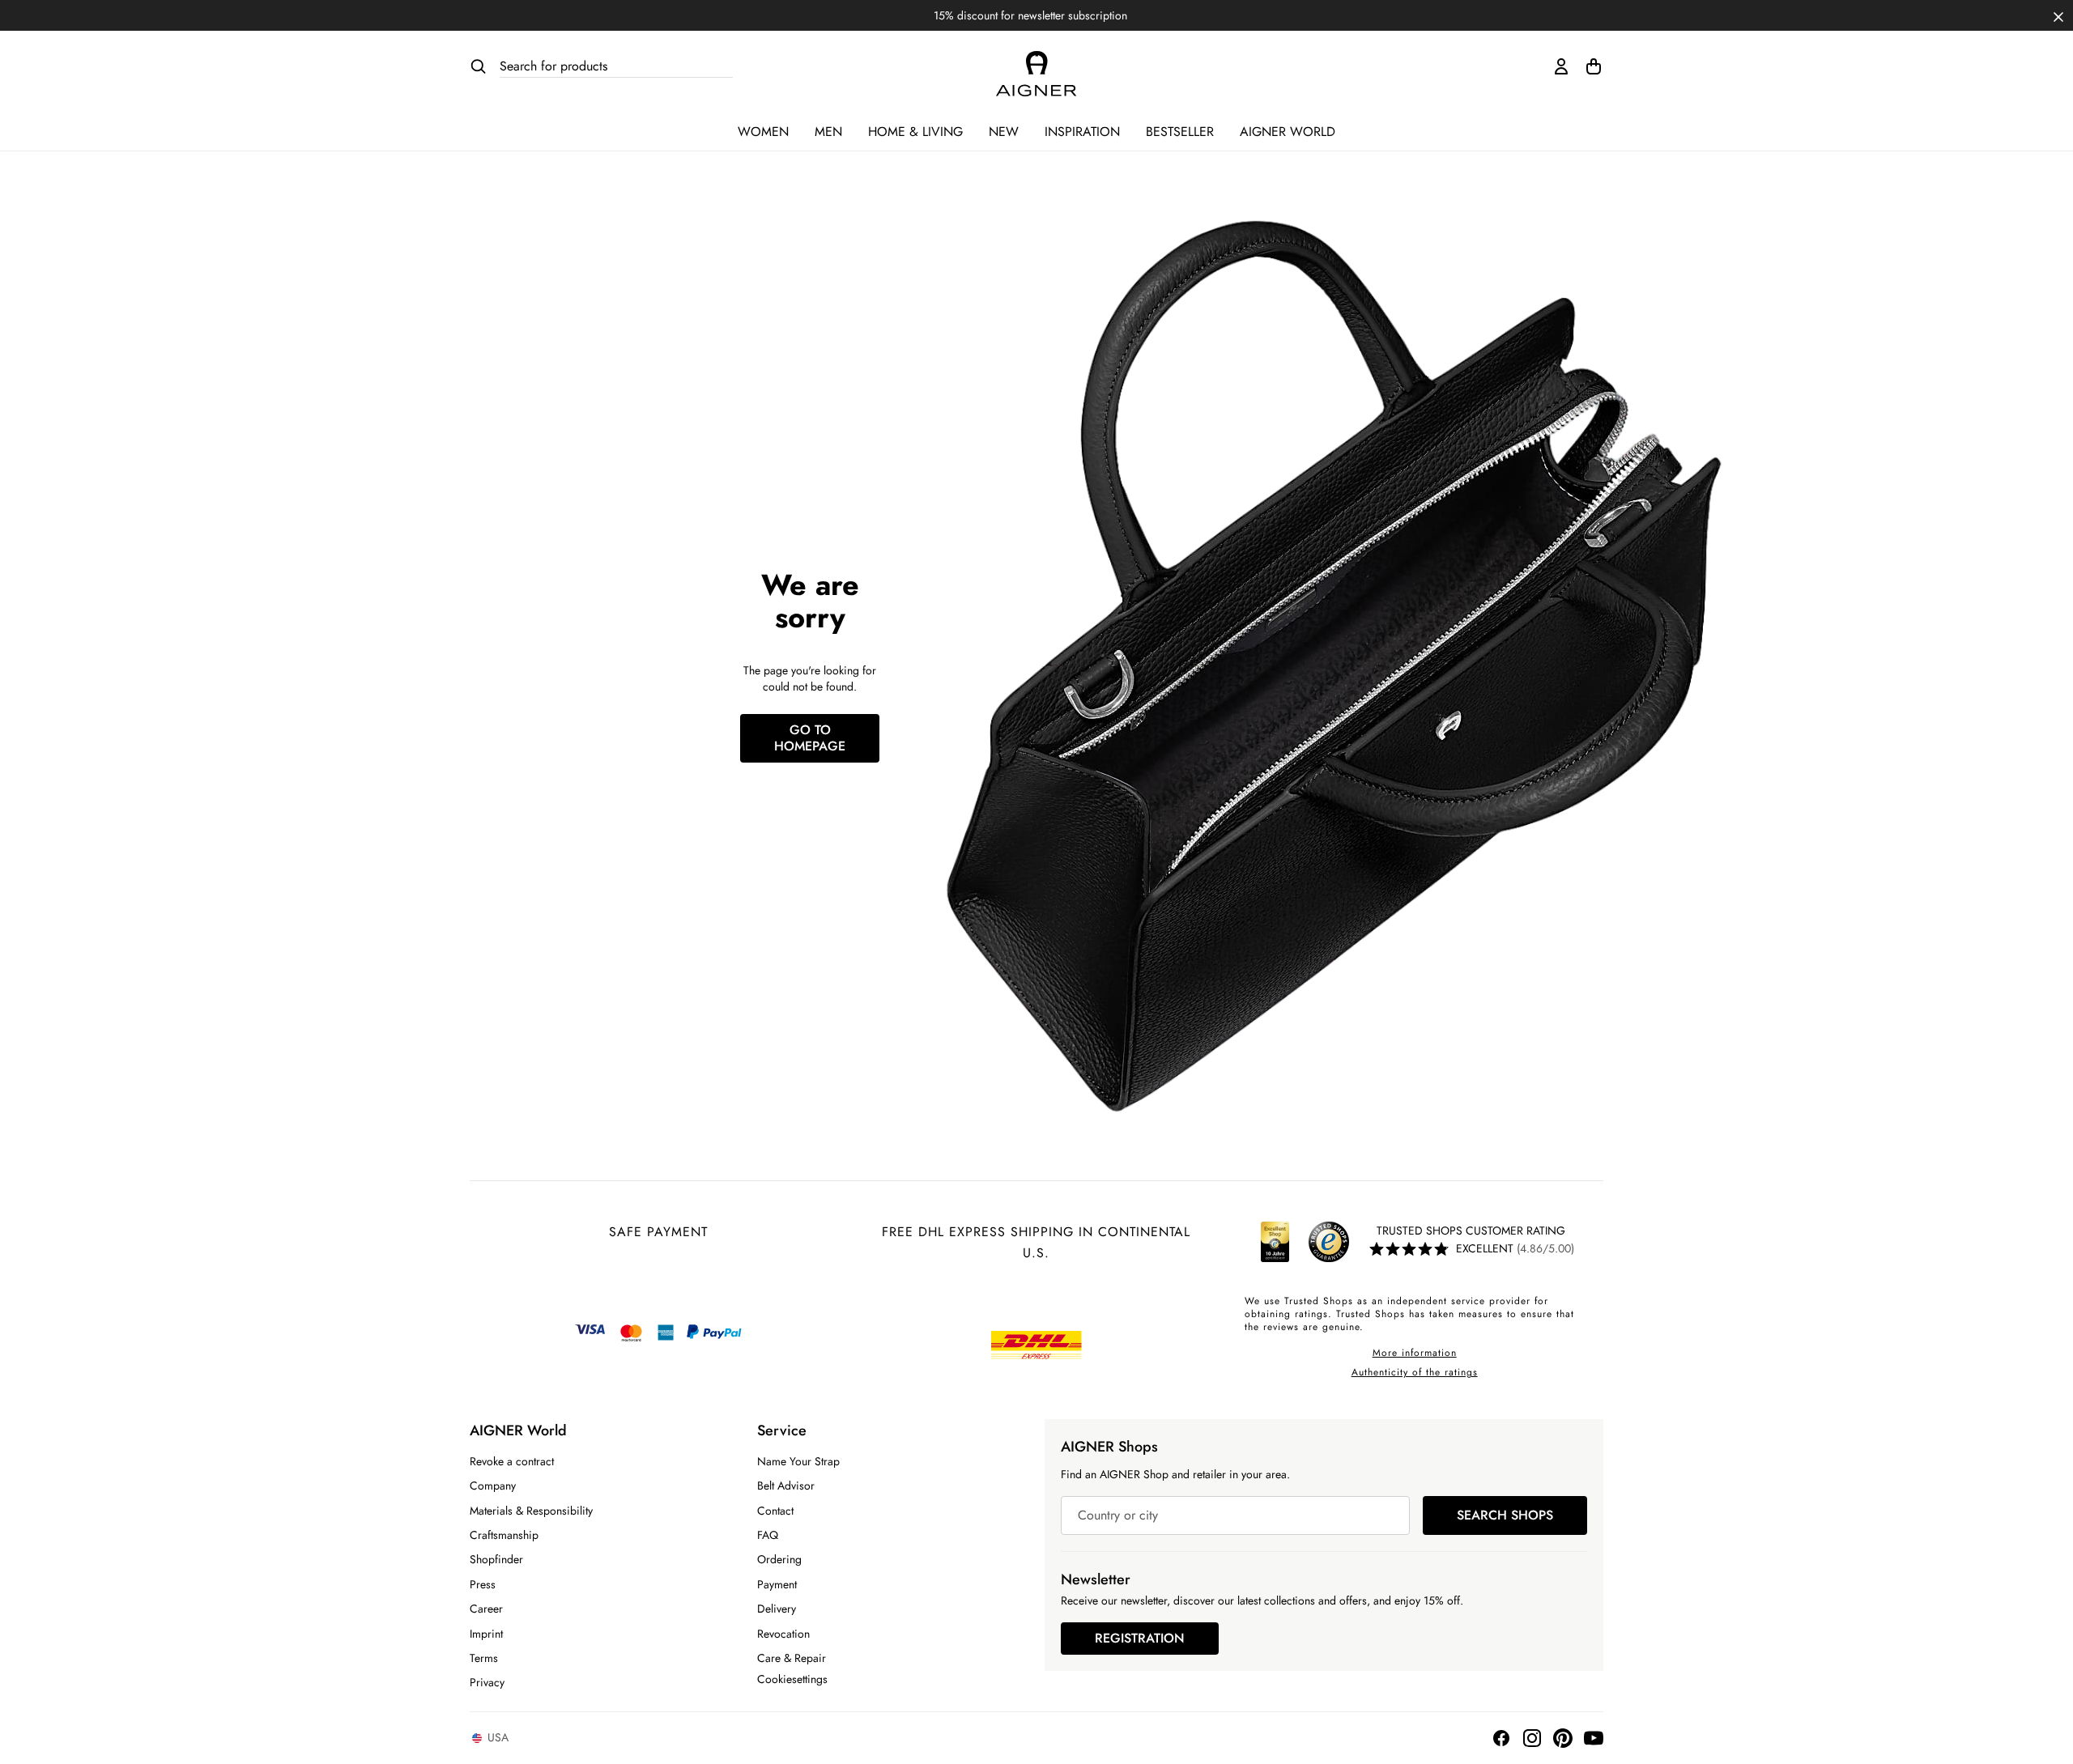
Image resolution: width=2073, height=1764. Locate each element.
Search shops (1505, 1515)
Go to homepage (810, 738)
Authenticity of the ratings (1415, 1372)
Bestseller (1180, 132)
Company (493, 1486)
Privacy (487, 1682)
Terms (484, 1658)
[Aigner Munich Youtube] (1594, 1738)
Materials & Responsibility (531, 1511)
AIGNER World (1288, 132)
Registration (1140, 1638)
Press (483, 1584)
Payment (777, 1584)
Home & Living (915, 132)
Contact (775, 1511)
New (1004, 132)
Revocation (783, 1634)
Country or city (1118, 1515)
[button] (2058, 15)
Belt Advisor (786, 1486)
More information (1415, 1353)
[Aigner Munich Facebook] (1501, 1738)
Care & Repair (792, 1658)
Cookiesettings (792, 1679)
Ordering (779, 1559)
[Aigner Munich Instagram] (1532, 1738)
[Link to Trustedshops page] (1302, 1242)
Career (486, 1609)
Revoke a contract (512, 1461)
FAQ (768, 1535)
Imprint (486, 1634)
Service (782, 1430)
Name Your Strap (798, 1461)
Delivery (777, 1609)
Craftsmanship (504, 1535)
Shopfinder (496, 1559)
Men (828, 132)
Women (763, 132)
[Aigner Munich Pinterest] (1563, 1738)
